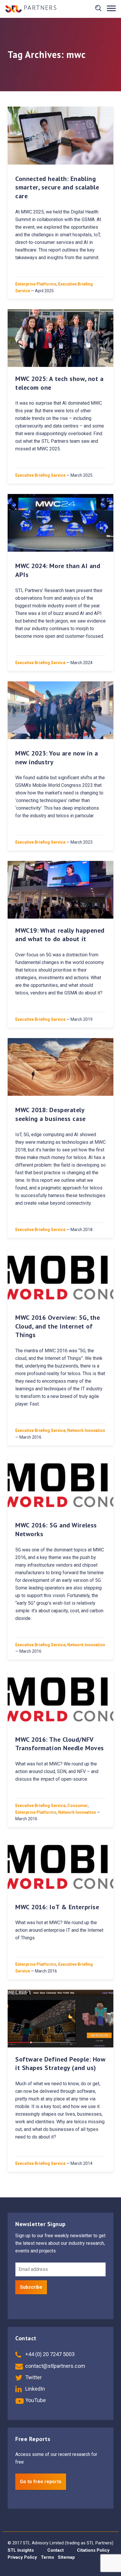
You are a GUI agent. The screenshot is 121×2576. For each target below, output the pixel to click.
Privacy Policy (22, 2557)
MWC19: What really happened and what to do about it (60, 935)
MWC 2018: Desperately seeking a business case (51, 1114)
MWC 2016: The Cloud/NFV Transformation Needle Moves (60, 1744)
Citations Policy (93, 2550)
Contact (56, 2550)
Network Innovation (86, 1430)
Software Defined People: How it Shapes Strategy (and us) (60, 2064)
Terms (47, 2557)
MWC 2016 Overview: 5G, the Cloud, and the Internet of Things (58, 1326)
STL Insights (21, 2550)
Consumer (78, 1806)
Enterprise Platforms (36, 284)
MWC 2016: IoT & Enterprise (57, 1907)
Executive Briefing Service (40, 475)
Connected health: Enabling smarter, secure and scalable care (57, 187)
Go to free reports (41, 2482)
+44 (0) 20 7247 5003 (49, 2354)
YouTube (35, 2400)
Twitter (33, 2377)
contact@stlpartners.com (55, 2366)
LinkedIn (35, 2389)
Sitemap (66, 2557)
